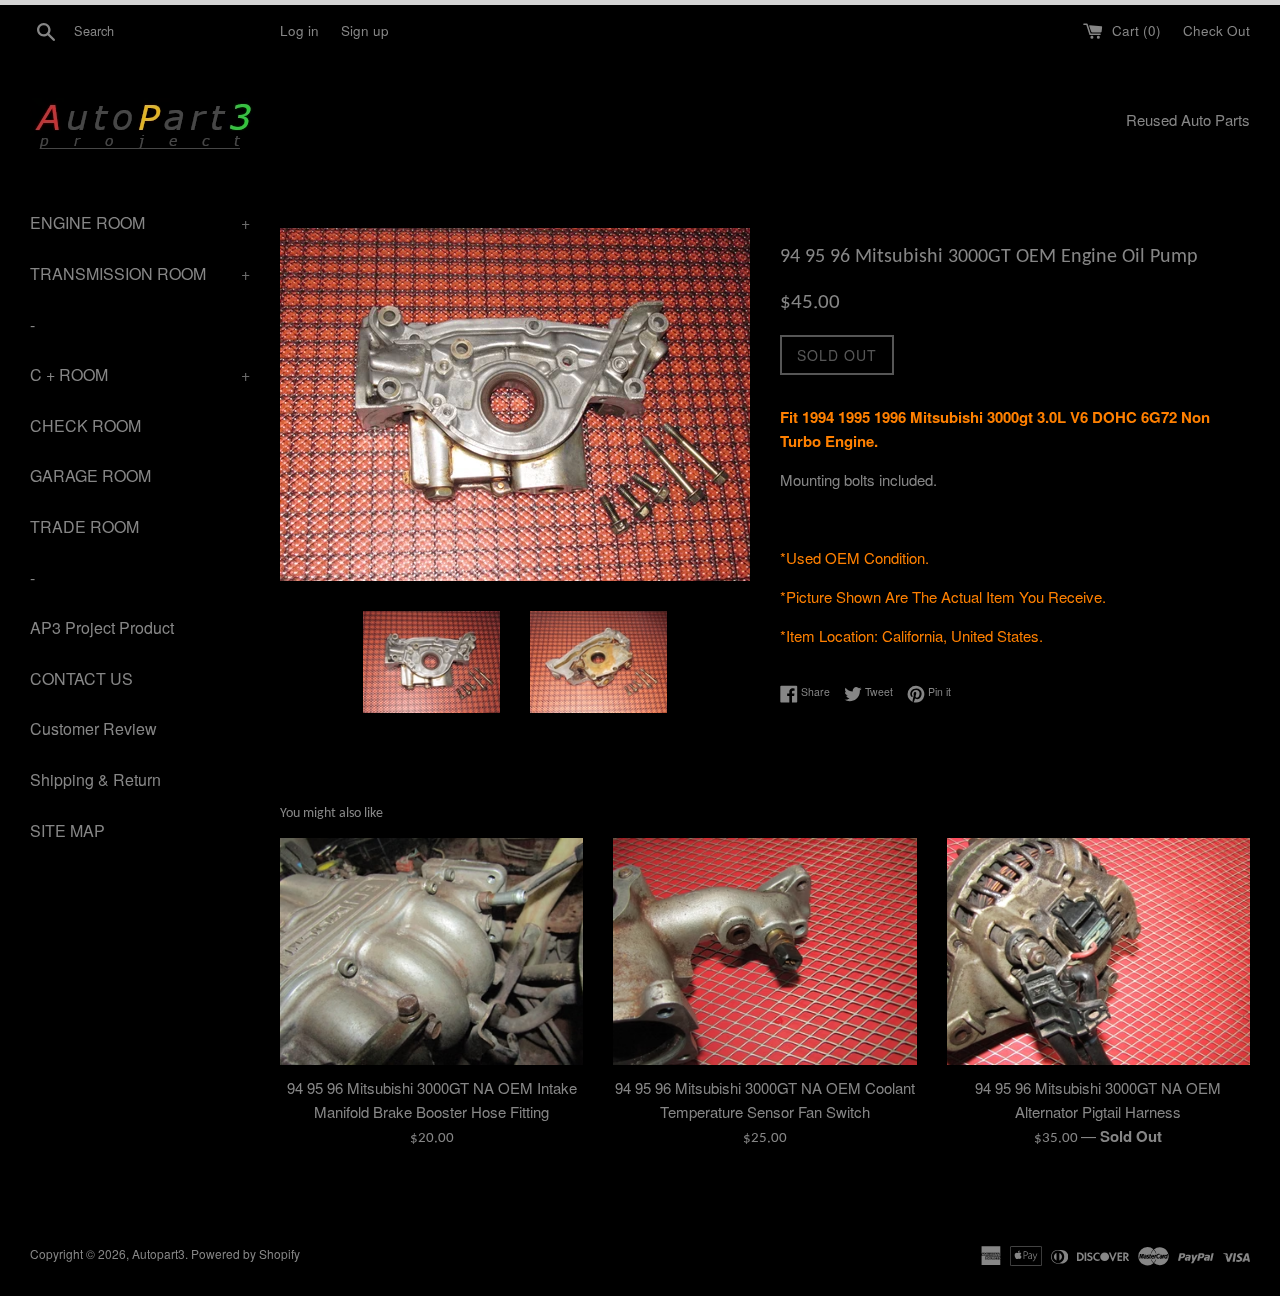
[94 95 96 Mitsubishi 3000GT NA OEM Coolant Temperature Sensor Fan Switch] (764, 951)
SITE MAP (67, 830)
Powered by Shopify (245, 1253)
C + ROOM (140, 374)
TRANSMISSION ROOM (140, 273)
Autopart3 (158, 1253)
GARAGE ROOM (90, 475)
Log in (299, 30)
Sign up (365, 30)
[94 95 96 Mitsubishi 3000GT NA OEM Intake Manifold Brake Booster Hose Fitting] (431, 951)
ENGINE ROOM (140, 222)
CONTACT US (81, 678)
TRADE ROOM (84, 526)
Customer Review (93, 728)
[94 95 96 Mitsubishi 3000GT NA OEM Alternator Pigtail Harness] (1098, 951)
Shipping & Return (95, 779)
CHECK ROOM (85, 425)
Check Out (1216, 30)
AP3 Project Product (102, 627)
